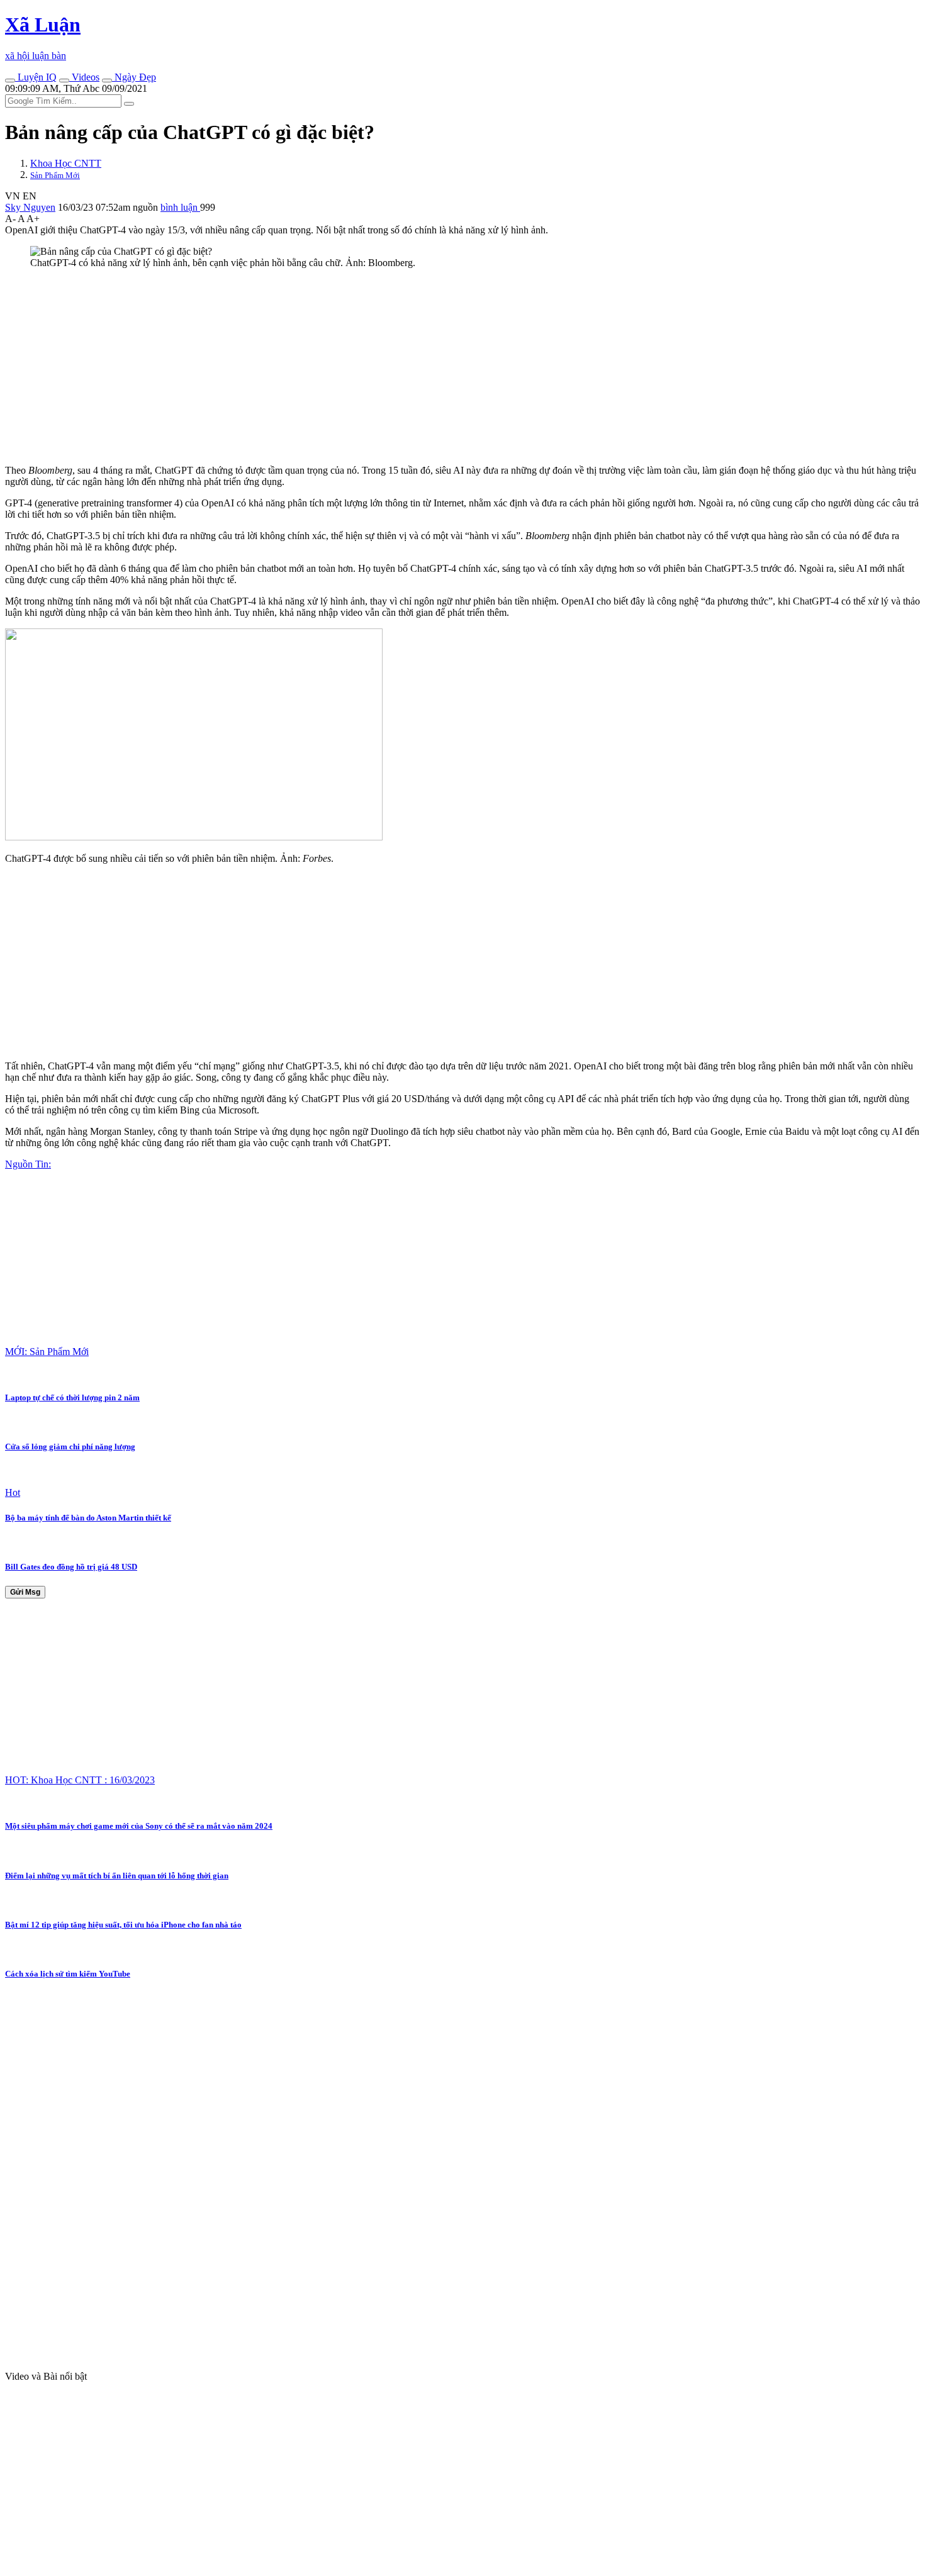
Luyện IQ (36, 77)
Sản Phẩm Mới (55, 175)
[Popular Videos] (64, 81)
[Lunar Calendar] (107, 81)
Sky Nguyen (30, 207)
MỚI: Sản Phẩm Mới (47, 1352)
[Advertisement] (383, 367)
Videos (84, 77)
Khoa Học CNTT (66, 163)
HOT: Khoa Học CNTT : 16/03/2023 (80, 1780)
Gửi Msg (25, 1592)
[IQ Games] (10, 81)
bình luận (180, 207)
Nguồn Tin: (28, 1164)
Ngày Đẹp (134, 77)
